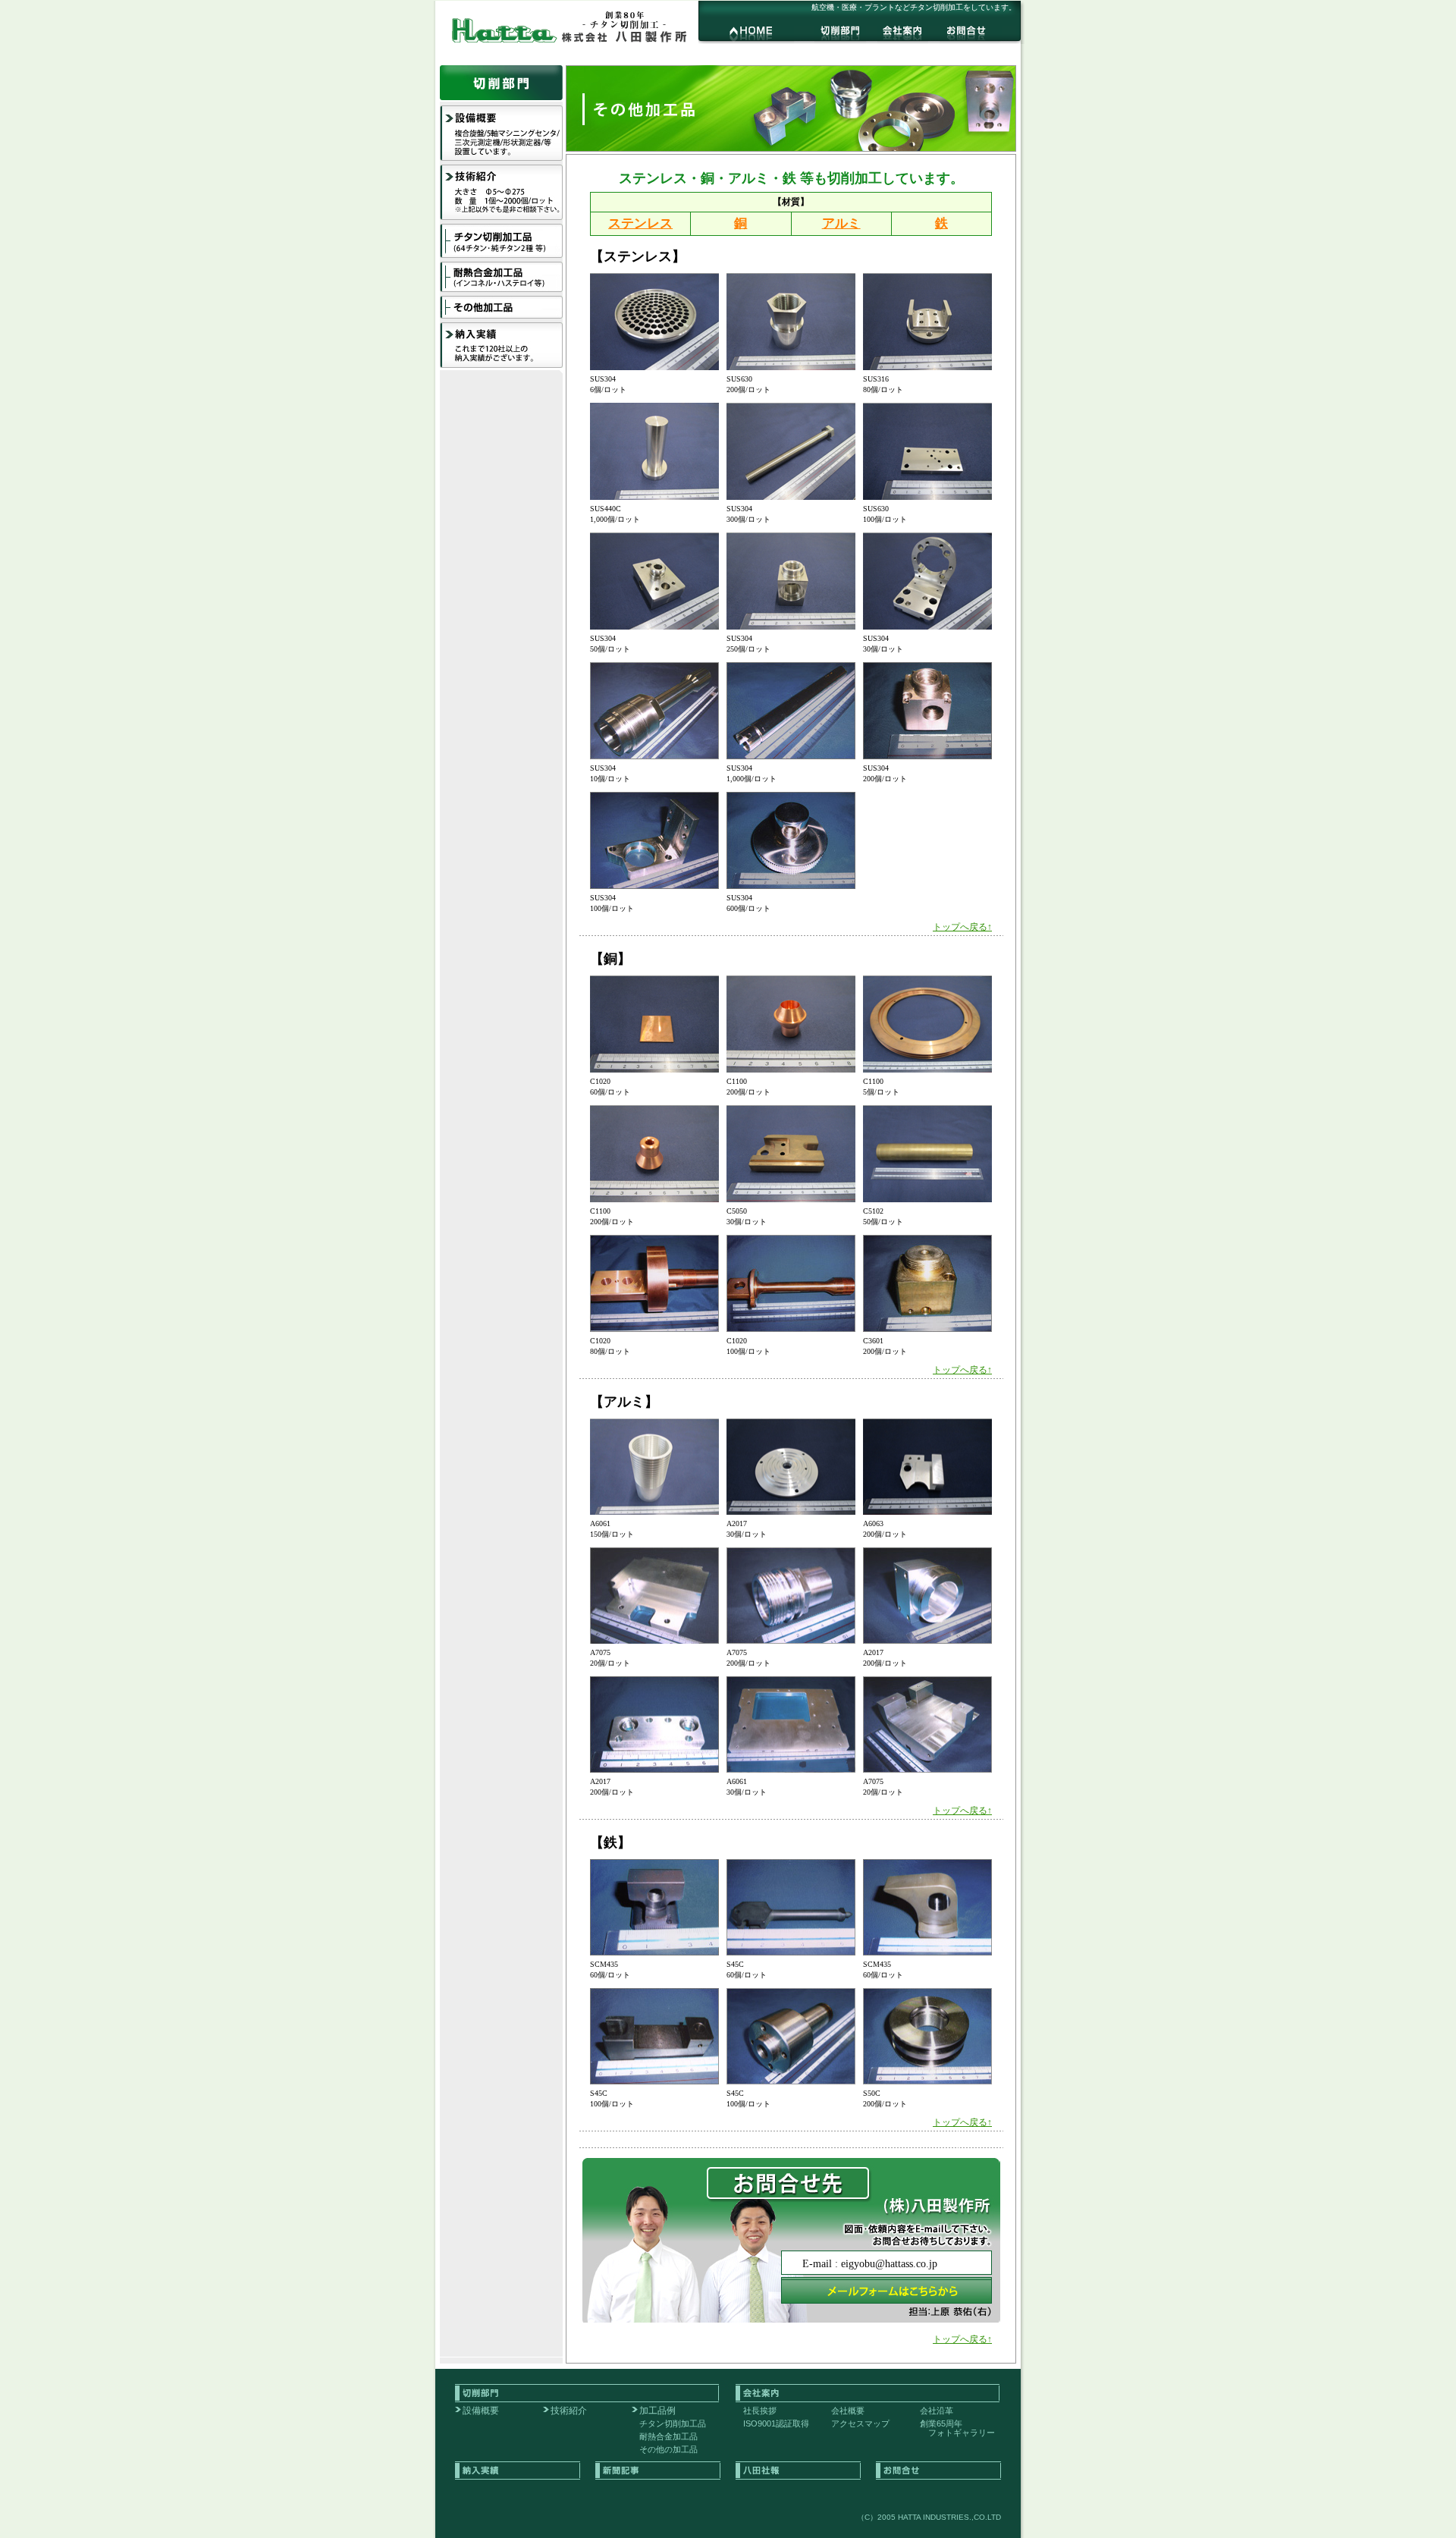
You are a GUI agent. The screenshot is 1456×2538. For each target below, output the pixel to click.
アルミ (841, 223)
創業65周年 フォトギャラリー (957, 2428)
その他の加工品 (668, 2449)
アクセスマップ (860, 2423)
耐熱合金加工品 (668, 2436)
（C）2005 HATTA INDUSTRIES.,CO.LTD (929, 2517)
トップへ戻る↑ (962, 927)
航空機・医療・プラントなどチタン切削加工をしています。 (914, 7)
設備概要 (481, 2411)
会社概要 (848, 2411)
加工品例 (657, 2411)
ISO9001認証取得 (776, 2423)
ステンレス (640, 223)
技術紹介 (569, 2411)
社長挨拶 (760, 2411)
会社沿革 (937, 2411)
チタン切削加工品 (673, 2423)
